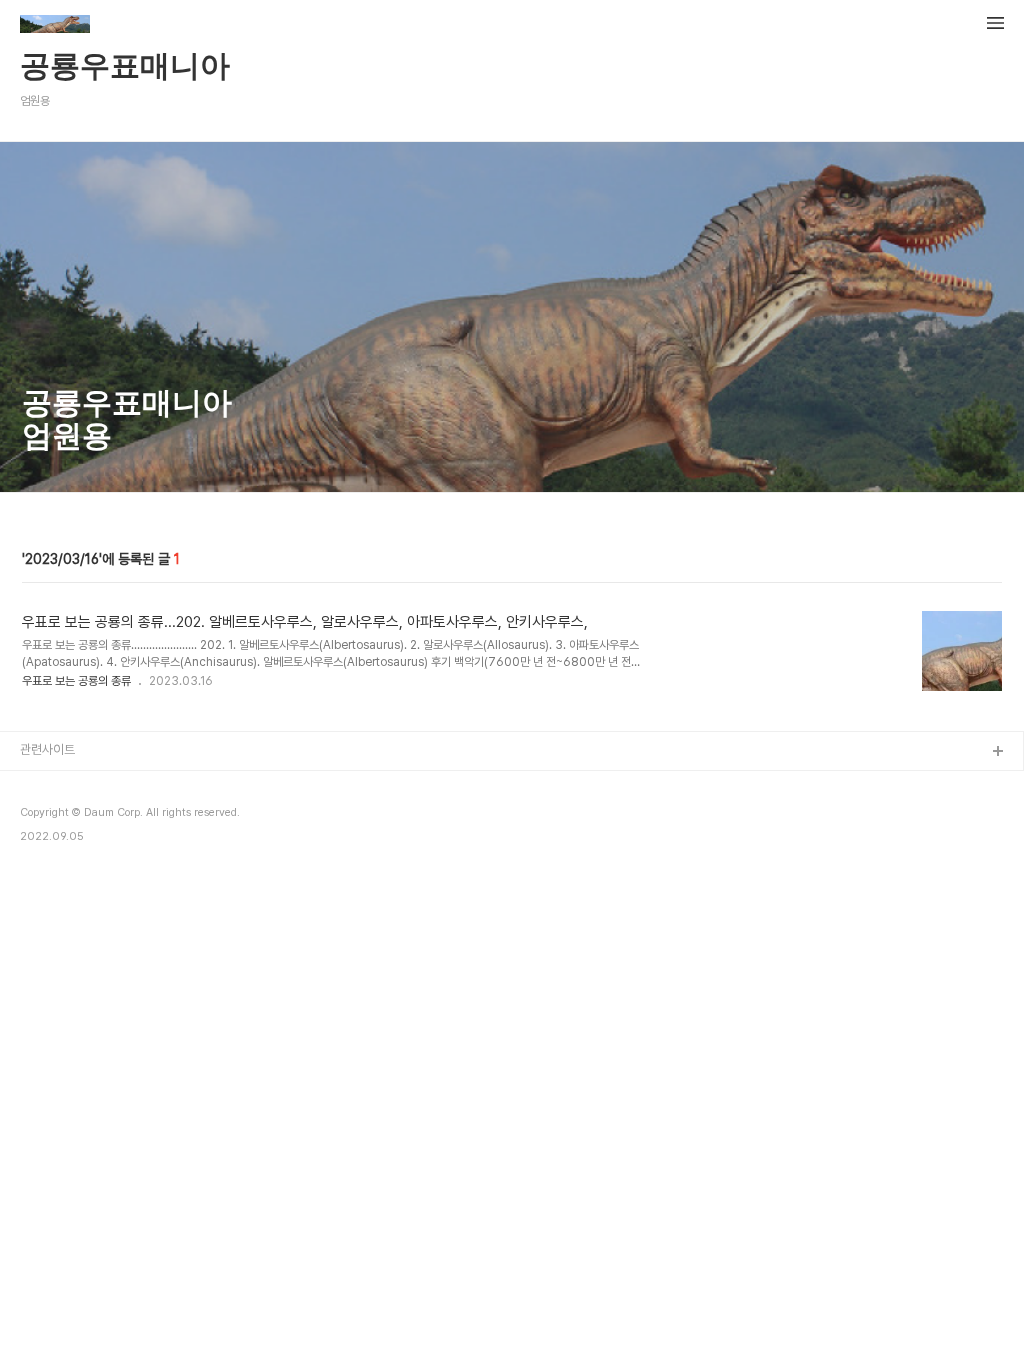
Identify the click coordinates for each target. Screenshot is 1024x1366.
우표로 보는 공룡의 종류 (76, 681)
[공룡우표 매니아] (55, 26)
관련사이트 (47, 749)
